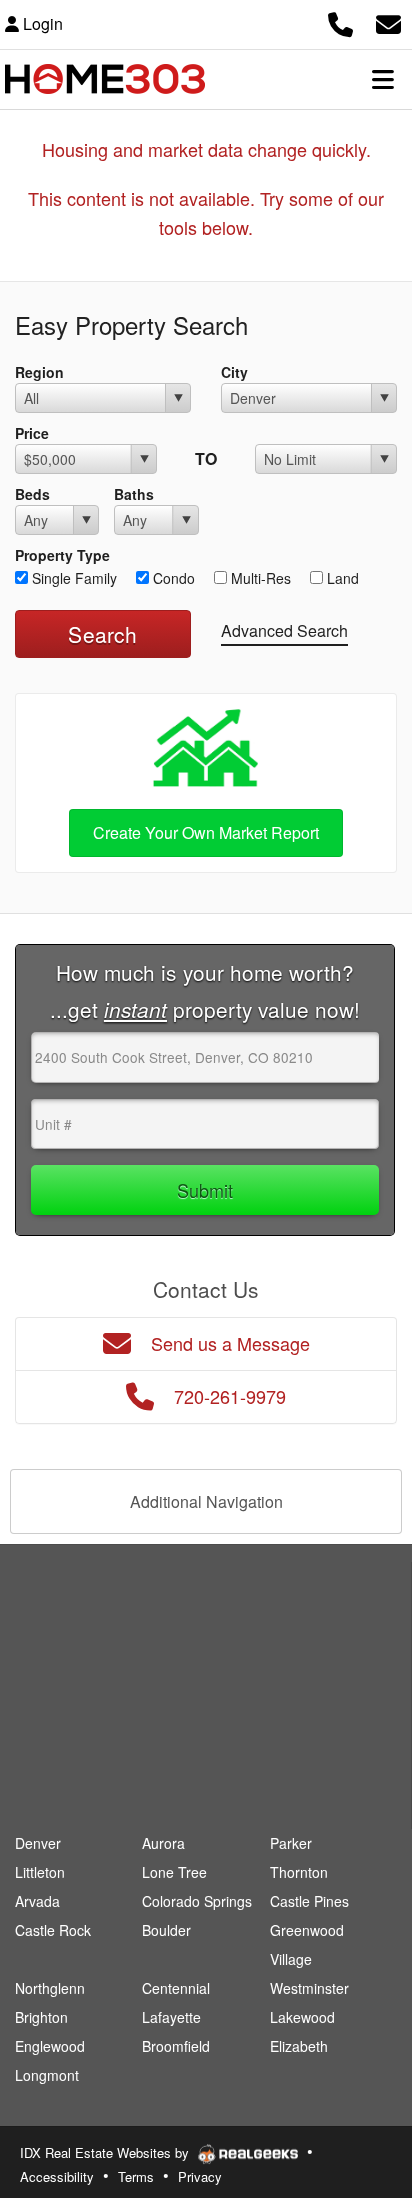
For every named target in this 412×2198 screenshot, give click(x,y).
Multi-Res (259, 578)
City (234, 372)
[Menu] (383, 79)
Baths (134, 494)
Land (341, 578)
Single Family (72, 578)
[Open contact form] (388, 21)
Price (32, 433)
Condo (172, 578)
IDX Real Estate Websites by (106, 2152)
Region (39, 372)
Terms (136, 2176)
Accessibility (57, 2176)
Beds (32, 494)
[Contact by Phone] (340, 21)
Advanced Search (284, 630)
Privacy (200, 2176)
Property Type (62, 555)
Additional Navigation (206, 1501)
